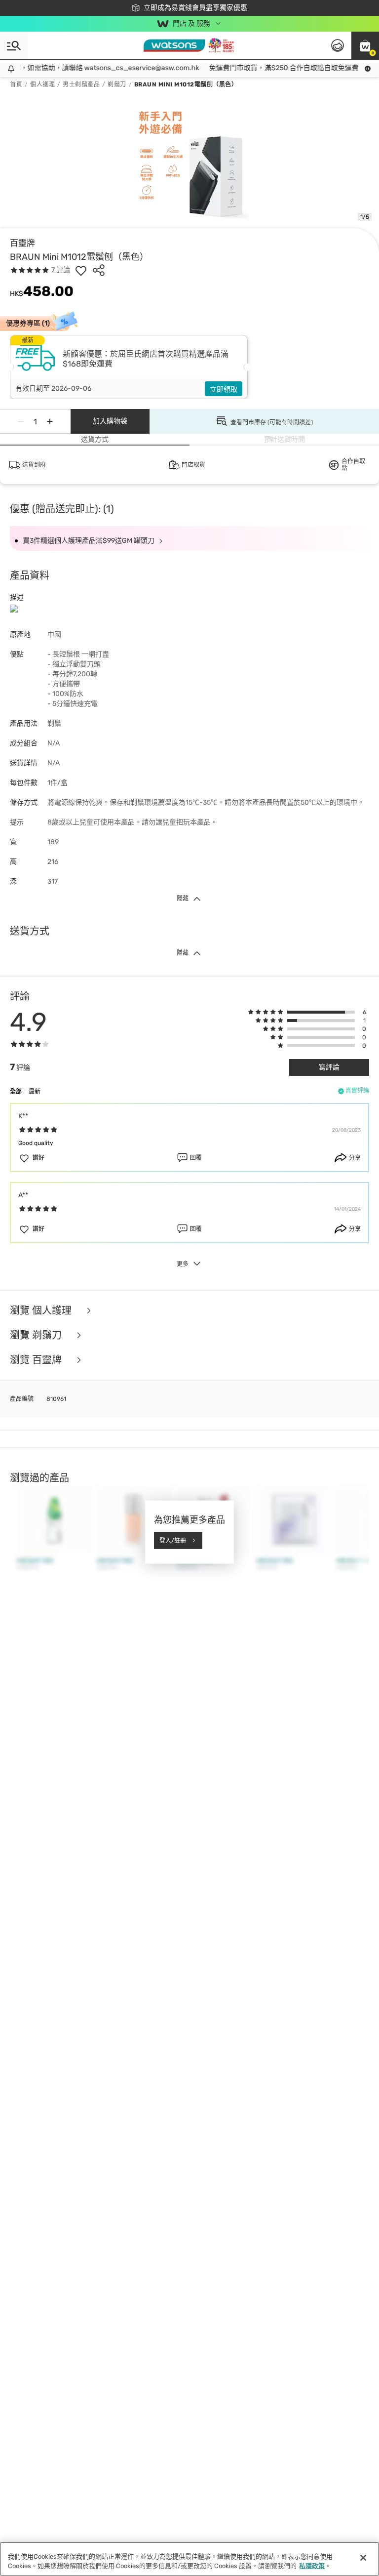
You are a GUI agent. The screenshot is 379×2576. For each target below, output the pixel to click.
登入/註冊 (173, 1540)
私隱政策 (312, 2566)
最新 (35, 1092)
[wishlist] (81, 270)
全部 (16, 1092)
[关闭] (363, 2558)
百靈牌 (22, 243)
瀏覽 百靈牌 (37, 1360)
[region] (189, 2559)
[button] (365, 45)
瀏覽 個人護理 (42, 1310)
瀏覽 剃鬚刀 (37, 1335)
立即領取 (224, 389)
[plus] (50, 421)
